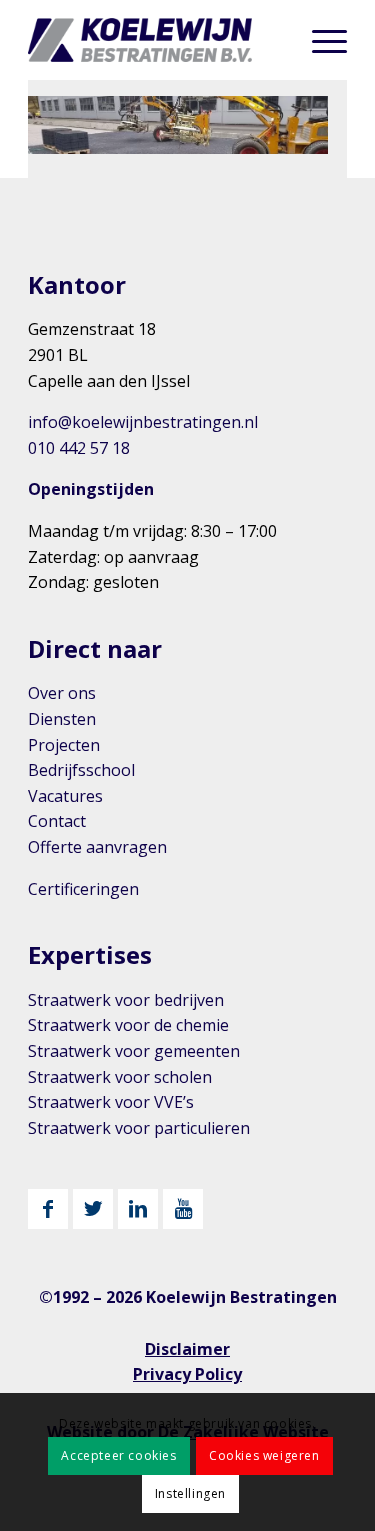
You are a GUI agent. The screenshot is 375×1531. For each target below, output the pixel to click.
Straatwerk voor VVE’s (111, 1102)
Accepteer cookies (118, 1455)
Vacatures (65, 796)
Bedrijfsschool (81, 770)
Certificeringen (83, 889)
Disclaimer (187, 1349)
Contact (57, 821)
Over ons (62, 693)
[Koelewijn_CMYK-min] (155, 40)
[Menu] (319, 40)
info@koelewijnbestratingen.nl (143, 422)
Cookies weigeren (264, 1455)
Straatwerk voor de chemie (128, 1025)
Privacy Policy (187, 1374)
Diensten (62, 719)
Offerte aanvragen (97, 847)
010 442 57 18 (79, 448)
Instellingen (190, 1493)
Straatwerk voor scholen (120, 1077)
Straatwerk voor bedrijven (126, 1000)
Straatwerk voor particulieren (139, 1128)
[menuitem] (319, 40)
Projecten (64, 745)
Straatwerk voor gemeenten (134, 1051)
